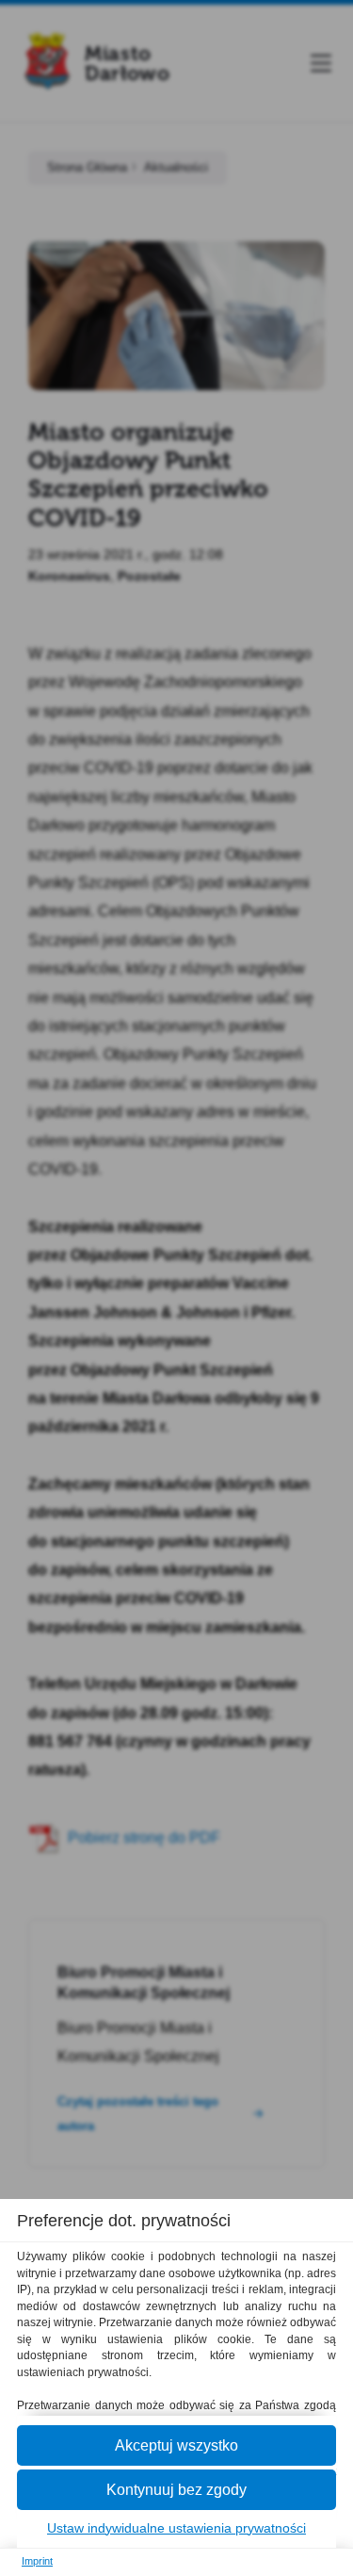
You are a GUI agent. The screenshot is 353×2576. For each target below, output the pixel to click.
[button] (176, 2445)
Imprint (37, 2561)
